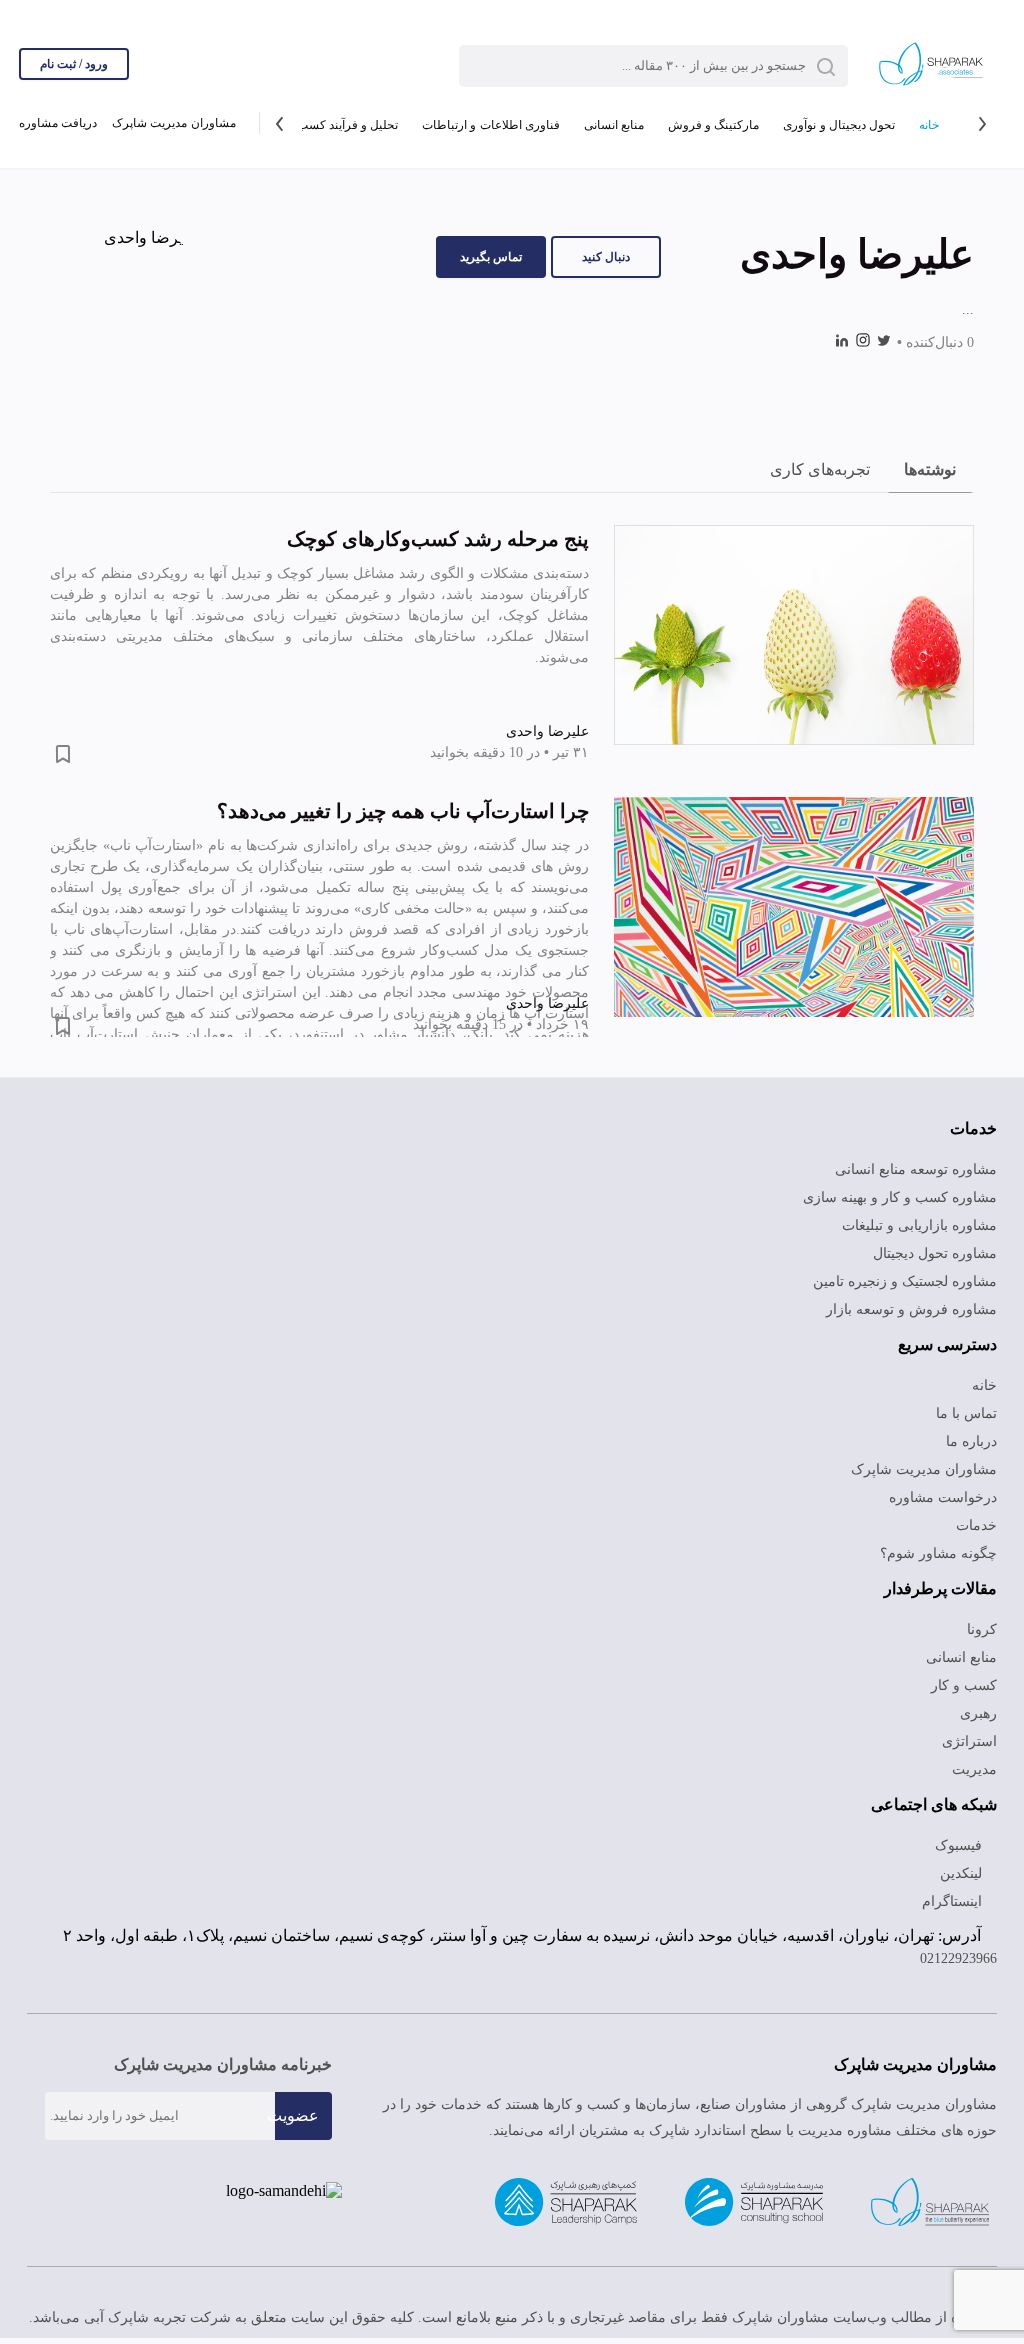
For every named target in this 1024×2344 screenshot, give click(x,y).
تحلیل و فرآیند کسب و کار (328, 125)
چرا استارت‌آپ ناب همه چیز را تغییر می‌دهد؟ (403, 811)
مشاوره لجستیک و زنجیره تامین (907, 1282)
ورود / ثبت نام (74, 64)
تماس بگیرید (491, 257)
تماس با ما (968, 1414)
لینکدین (962, 1874)
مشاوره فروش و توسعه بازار (920, 1310)
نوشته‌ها (930, 469)
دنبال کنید (606, 257)
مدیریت (974, 1770)
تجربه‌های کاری (820, 469)
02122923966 (953, 1965)
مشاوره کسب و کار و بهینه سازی (906, 1198)
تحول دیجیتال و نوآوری (838, 125)
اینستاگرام (956, 1902)
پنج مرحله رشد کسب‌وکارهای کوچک (438, 539)
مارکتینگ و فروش (711, 125)
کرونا (984, 1630)
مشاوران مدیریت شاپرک (173, 125)
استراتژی (973, 1742)
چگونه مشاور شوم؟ (943, 1554)
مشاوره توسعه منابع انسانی (920, 1170)
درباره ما (974, 1442)
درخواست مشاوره (947, 1498)
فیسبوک (961, 1846)
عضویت (293, 2121)
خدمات (977, 1526)
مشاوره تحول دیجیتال (936, 1254)
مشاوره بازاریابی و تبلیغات (924, 1226)
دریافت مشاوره (58, 125)
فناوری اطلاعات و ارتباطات (487, 125)
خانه (929, 125)
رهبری (979, 1714)
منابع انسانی (611, 125)
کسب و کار (966, 1686)
